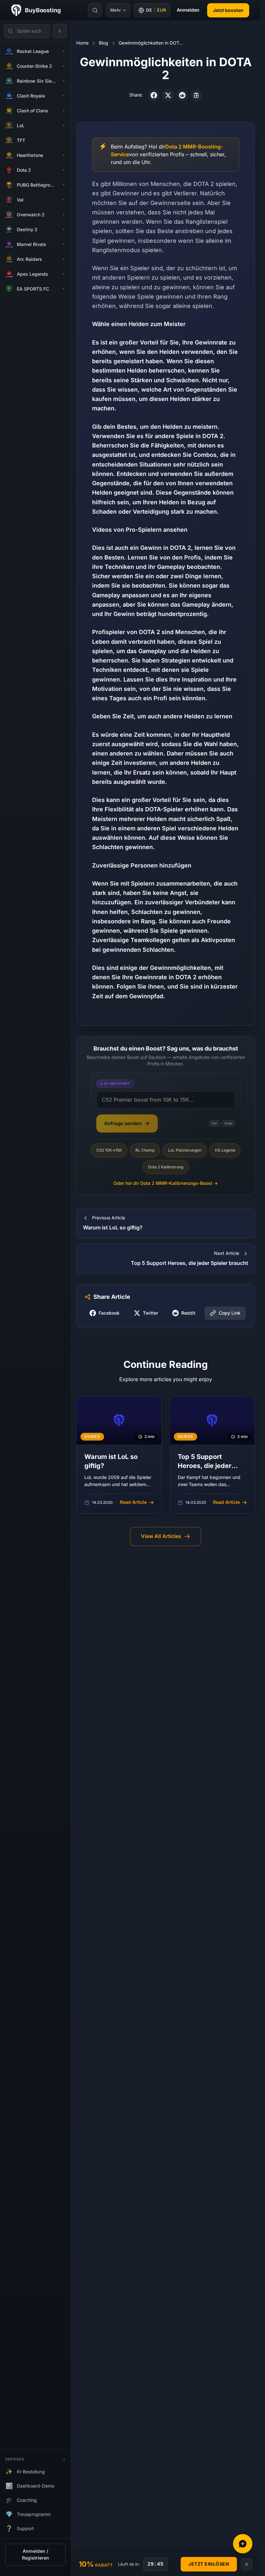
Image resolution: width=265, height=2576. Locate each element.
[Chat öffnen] (243, 2544)
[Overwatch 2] (64, 215)
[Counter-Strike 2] (64, 66)
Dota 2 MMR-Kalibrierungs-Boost (166, 1183)
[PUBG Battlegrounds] (64, 185)
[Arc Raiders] (64, 259)
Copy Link (230, 1313)
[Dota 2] (64, 170)
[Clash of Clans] (64, 111)
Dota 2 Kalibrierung (166, 1167)
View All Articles (161, 1536)
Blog (104, 43)
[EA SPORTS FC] (64, 289)
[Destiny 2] (64, 230)
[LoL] (64, 126)
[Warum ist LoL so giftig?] (119, 1455)
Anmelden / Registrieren (36, 2555)
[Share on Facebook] (154, 95)
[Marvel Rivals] (64, 244)
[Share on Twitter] (168, 95)
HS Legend (225, 1150)
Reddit (188, 1313)
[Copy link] (196, 95)
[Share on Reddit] (182, 95)
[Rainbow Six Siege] (64, 81)
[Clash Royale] (64, 96)
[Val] (64, 200)
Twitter (150, 1313)
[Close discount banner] (247, 2564)
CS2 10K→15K (109, 1150)
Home (82, 43)
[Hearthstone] (64, 155)
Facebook (109, 1313)
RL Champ (145, 1150)
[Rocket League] (64, 51)
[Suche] (95, 10)
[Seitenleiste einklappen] (60, 31)
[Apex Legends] (64, 274)
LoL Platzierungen (185, 1150)
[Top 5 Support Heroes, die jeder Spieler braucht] (212, 1455)
